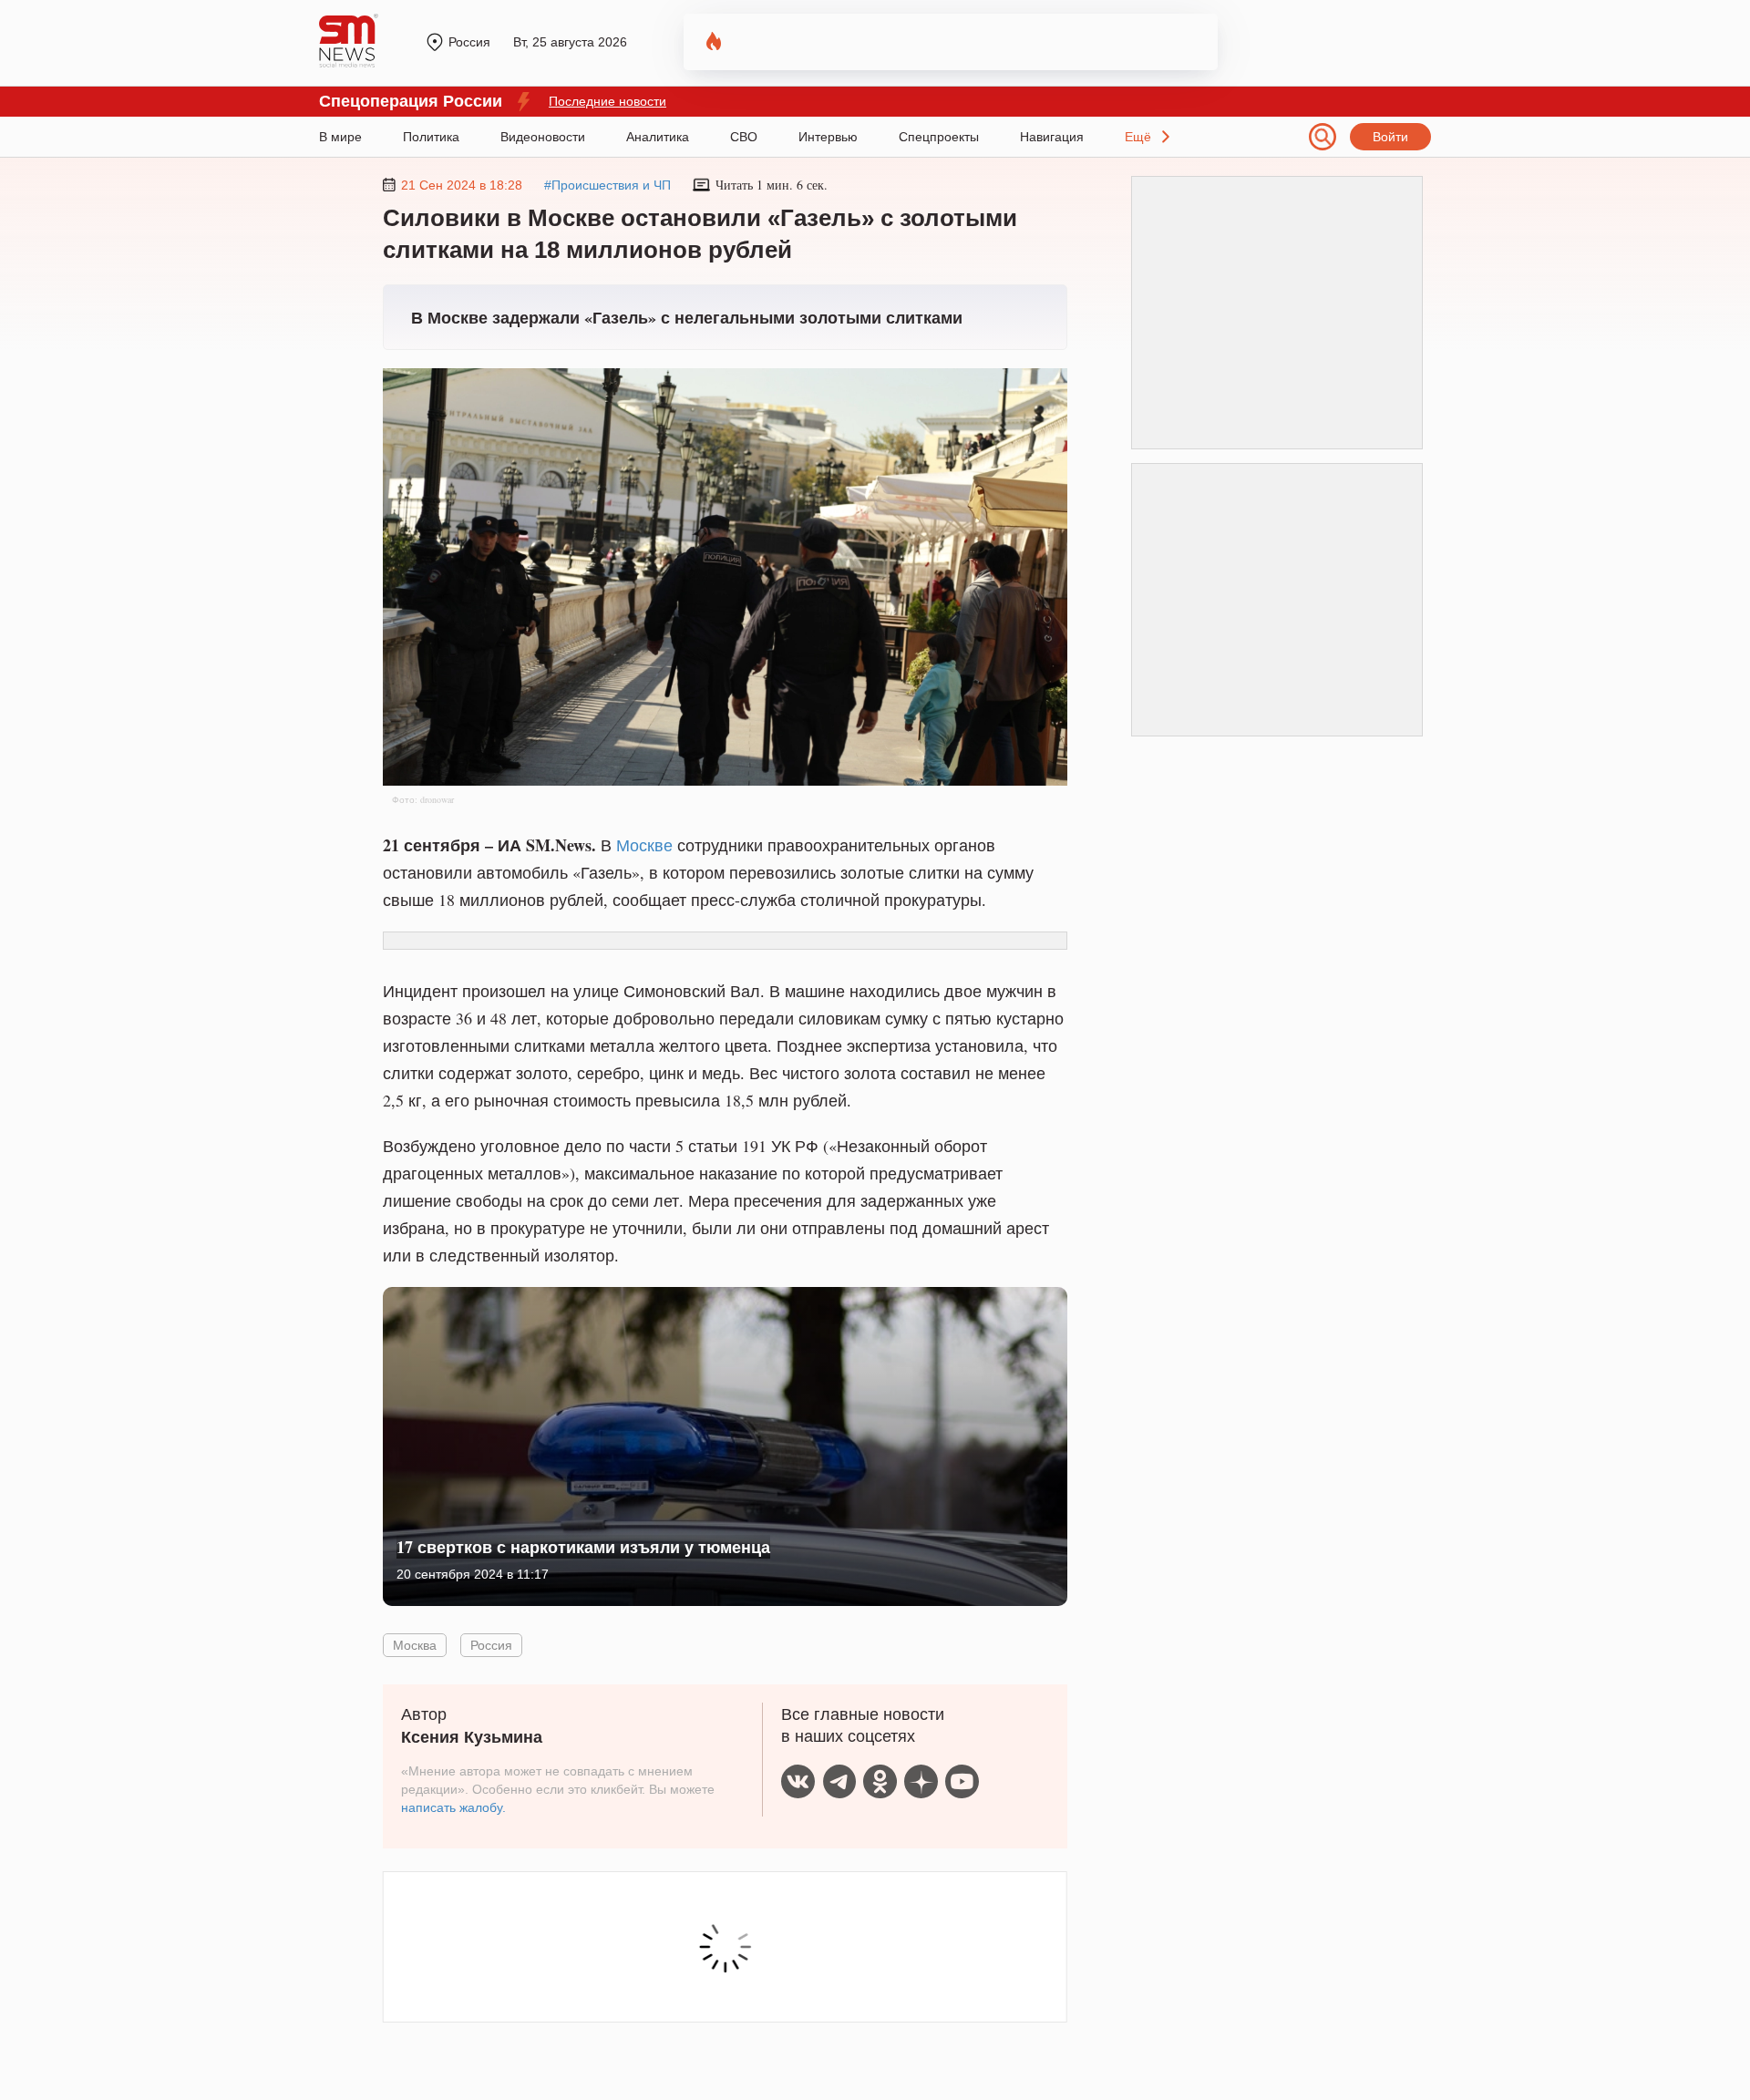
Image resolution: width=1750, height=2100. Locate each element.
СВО (744, 137)
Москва (415, 1645)
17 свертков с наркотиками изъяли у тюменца (583, 1547)
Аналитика (658, 137)
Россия (491, 1645)
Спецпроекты (939, 137)
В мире (340, 137)
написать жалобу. (453, 1807)
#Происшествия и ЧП (607, 185)
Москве (644, 845)
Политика (431, 137)
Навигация (1052, 137)
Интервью (828, 137)
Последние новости (607, 101)
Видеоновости (543, 137)
